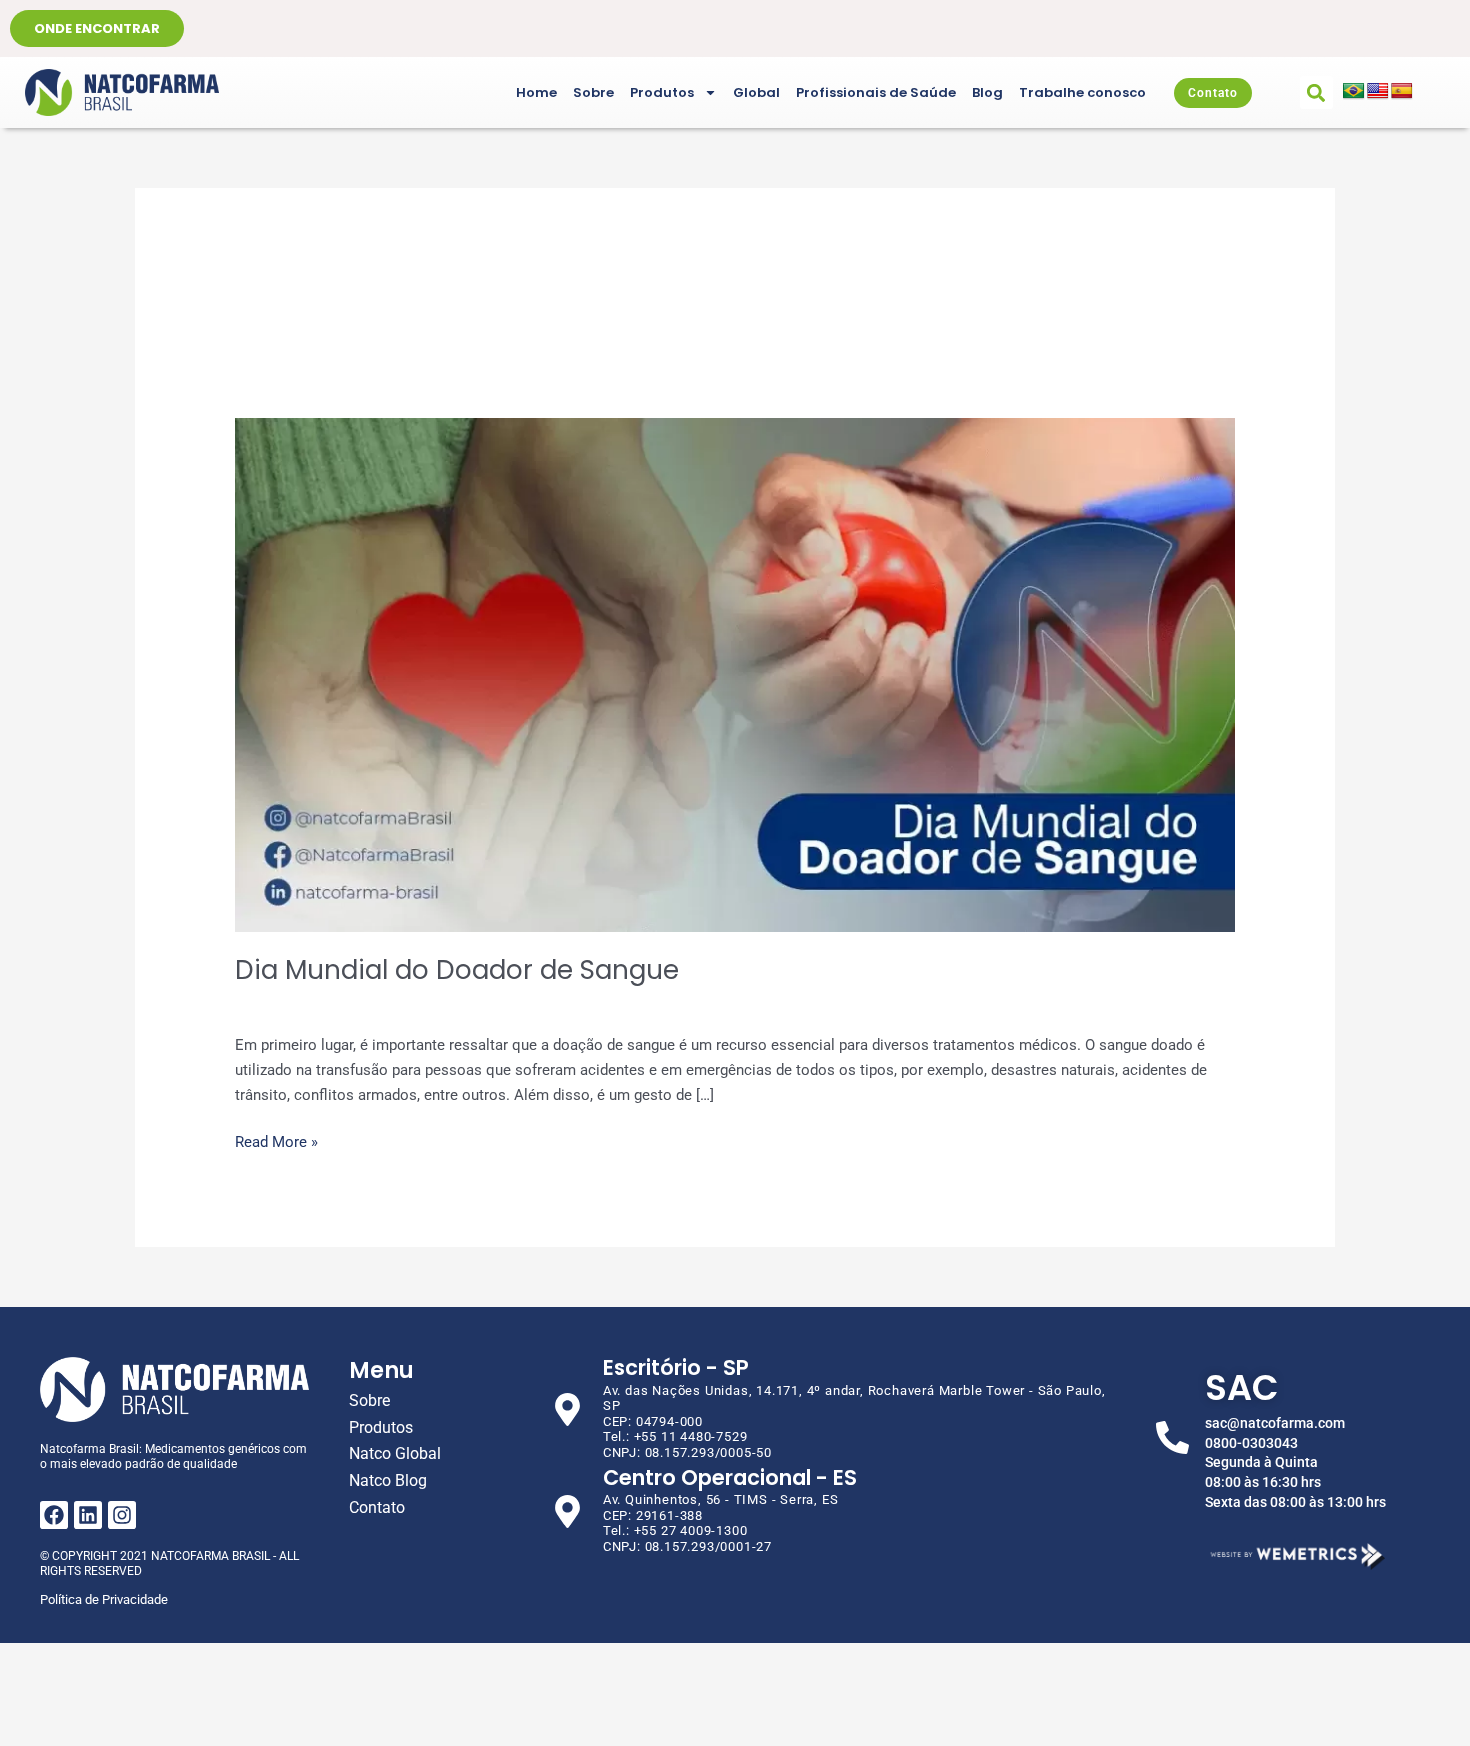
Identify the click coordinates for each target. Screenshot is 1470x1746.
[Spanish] (1402, 91)
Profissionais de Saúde (876, 92)
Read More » (276, 1140)
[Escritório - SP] (567, 1409)
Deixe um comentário (306, 1003)
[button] (1316, 92)
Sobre (593, 92)
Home (536, 92)
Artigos (416, 1003)
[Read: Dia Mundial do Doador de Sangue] (735, 674)
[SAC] (1172, 1437)
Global (756, 92)
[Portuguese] (1354, 91)
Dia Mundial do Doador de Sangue (457, 970)
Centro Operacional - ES (730, 1477)
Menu (381, 1370)
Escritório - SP (676, 1367)
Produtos (662, 92)
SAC (1242, 1387)
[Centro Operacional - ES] (567, 1511)
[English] (1378, 91)
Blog (987, 92)
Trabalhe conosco (1082, 92)
